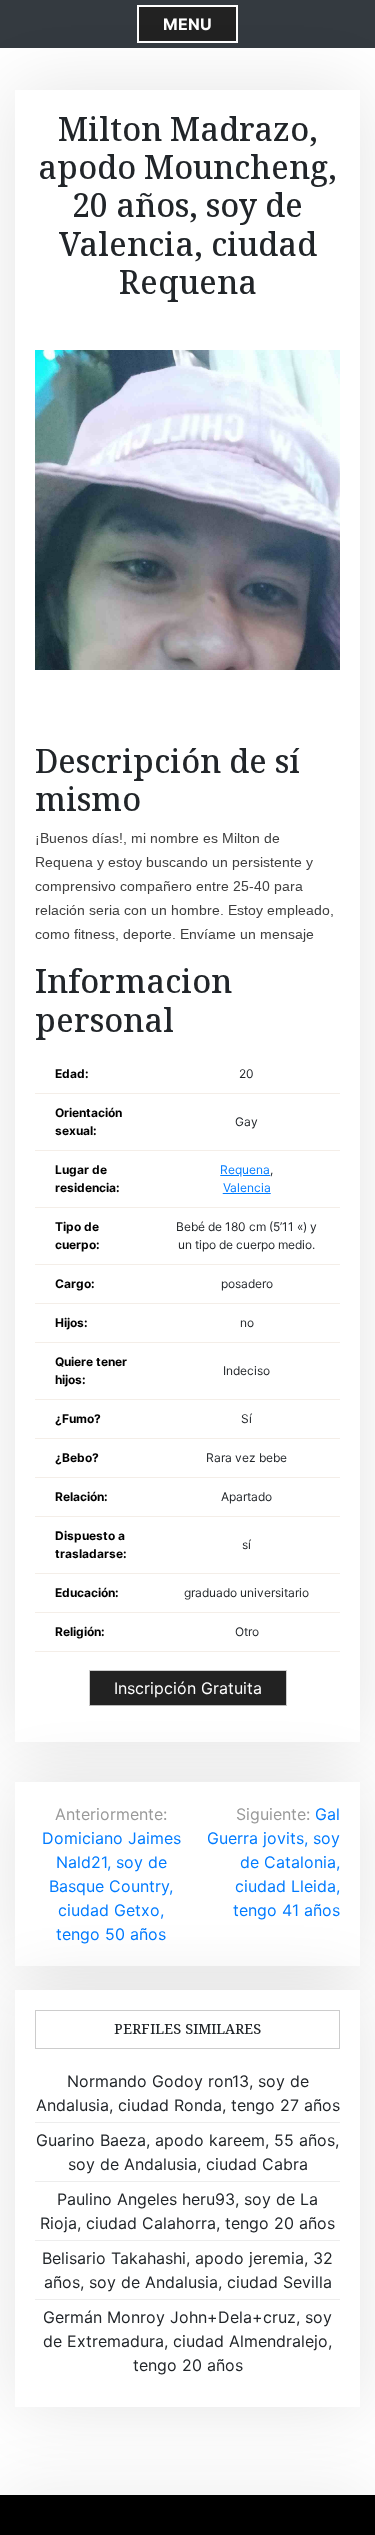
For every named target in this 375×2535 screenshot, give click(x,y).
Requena (245, 1169)
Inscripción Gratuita (188, 1688)
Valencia (247, 1187)
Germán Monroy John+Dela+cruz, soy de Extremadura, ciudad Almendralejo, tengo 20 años (187, 2341)
